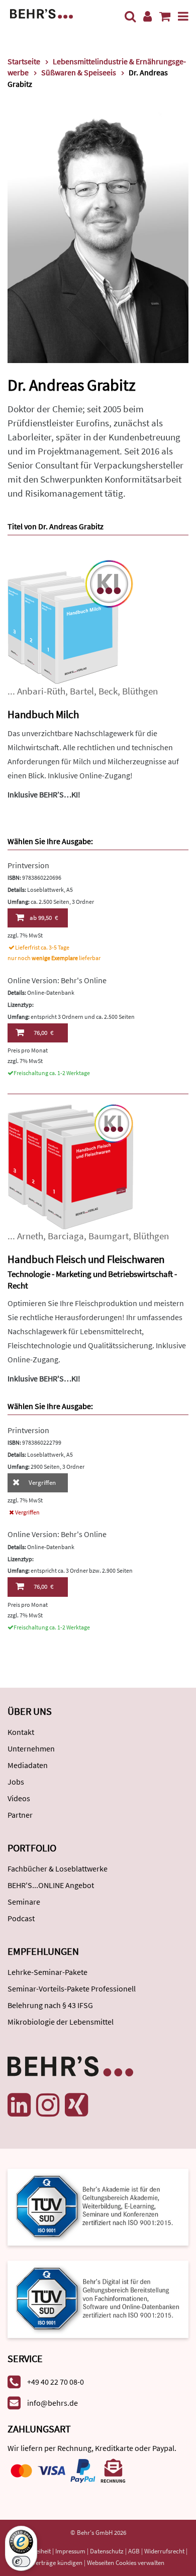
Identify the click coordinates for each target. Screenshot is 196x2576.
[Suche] (130, 16)
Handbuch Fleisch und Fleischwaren (86, 1259)
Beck (108, 691)
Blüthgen (140, 691)
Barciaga (66, 1236)
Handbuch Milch (43, 714)
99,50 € (44, 918)
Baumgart (109, 1236)
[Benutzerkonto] (148, 16)
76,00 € (43, 1033)
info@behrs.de (53, 2403)
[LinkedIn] (19, 2105)
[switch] (21, 2561)
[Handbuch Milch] (70, 621)
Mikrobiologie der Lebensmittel (61, 2022)
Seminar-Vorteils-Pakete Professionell (72, 1988)
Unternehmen (31, 1748)
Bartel (82, 691)
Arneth (30, 1236)
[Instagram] (48, 2105)
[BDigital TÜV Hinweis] (98, 2206)
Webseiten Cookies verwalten (126, 2563)
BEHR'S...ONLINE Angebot (51, 1885)
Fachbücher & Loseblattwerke (58, 1868)
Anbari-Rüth (41, 691)
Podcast (21, 1918)
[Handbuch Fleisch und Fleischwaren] (70, 1166)
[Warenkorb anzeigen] (165, 16)
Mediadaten (28, 1765)
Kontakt (21, 1732)
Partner (20, 1815)
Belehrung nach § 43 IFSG (50, 2005)
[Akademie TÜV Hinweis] (98, 2296)
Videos (19, 1798)
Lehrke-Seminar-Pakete (47, 1972)
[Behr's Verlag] (41, 13)
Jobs (16, 1782)
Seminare (24, 1902)
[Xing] (76, 2105)
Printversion (28, 865)
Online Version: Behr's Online (57, 980)
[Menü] (183, 16)
